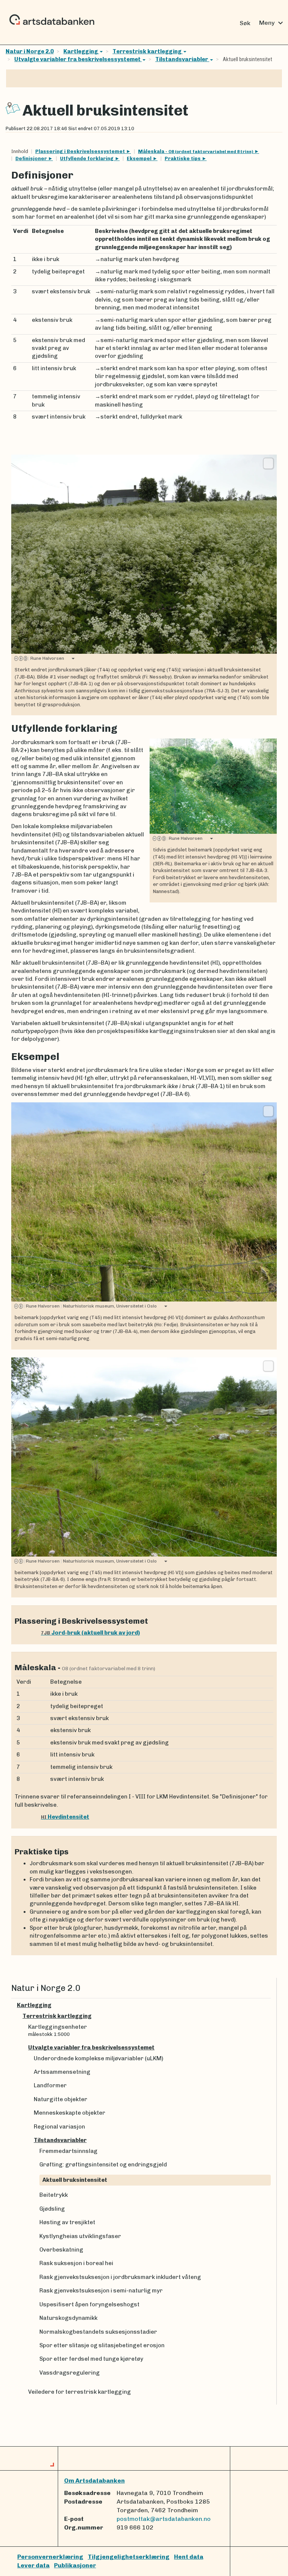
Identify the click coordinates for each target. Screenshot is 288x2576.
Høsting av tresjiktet (67, 2222)
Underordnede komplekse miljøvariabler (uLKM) (98, 2058)
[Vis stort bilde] (268, 463)
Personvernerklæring (50, 2557)
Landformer (50, 2085)
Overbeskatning (61, 2250)
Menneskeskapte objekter (70, 2113)
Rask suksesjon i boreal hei (76, 2263)
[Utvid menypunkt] (268, 2005)
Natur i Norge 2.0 (30, 51)
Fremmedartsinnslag (68, 2151)
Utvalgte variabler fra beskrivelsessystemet (78, 59)
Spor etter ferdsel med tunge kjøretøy (91, 2359)
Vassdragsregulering (70, 2373)
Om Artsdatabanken (94, 2481)
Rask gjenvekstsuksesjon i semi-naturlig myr (101, 2291)
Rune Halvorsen (46, 658)
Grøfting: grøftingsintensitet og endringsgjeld (103, 2165)
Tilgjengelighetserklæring (129, 2557)
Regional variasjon (59, 2127)
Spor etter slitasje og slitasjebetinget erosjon (102, 2345)
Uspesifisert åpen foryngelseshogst (89, 2304)
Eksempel (140, 158)
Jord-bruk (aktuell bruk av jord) (90, 1633)
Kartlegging (81, 51)
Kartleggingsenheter (58, 2030)
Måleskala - (196, 151)
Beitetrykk (54, 2195)
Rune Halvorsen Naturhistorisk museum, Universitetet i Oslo (90, 1306)
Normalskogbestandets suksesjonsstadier (98, 2332)
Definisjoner (32, 158)
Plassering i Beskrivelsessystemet (81, 151)
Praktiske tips (183, 158)
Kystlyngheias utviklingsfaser (80, 2236)
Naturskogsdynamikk (68, 2318)
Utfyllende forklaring (87, 158)
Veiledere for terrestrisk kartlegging (79, 2392)
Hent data (189, 2557)
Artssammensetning (62, 2072)
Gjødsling (52, 2209)
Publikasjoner (75, 2565)
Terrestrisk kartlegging (148, 51)
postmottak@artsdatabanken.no (164, 2519)
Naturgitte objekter (61, 2099)
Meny (272, 23)
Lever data (33, 2565)
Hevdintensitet (65, 1817)
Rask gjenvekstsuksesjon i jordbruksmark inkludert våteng (120, 2277)
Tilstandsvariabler (182, 59)
